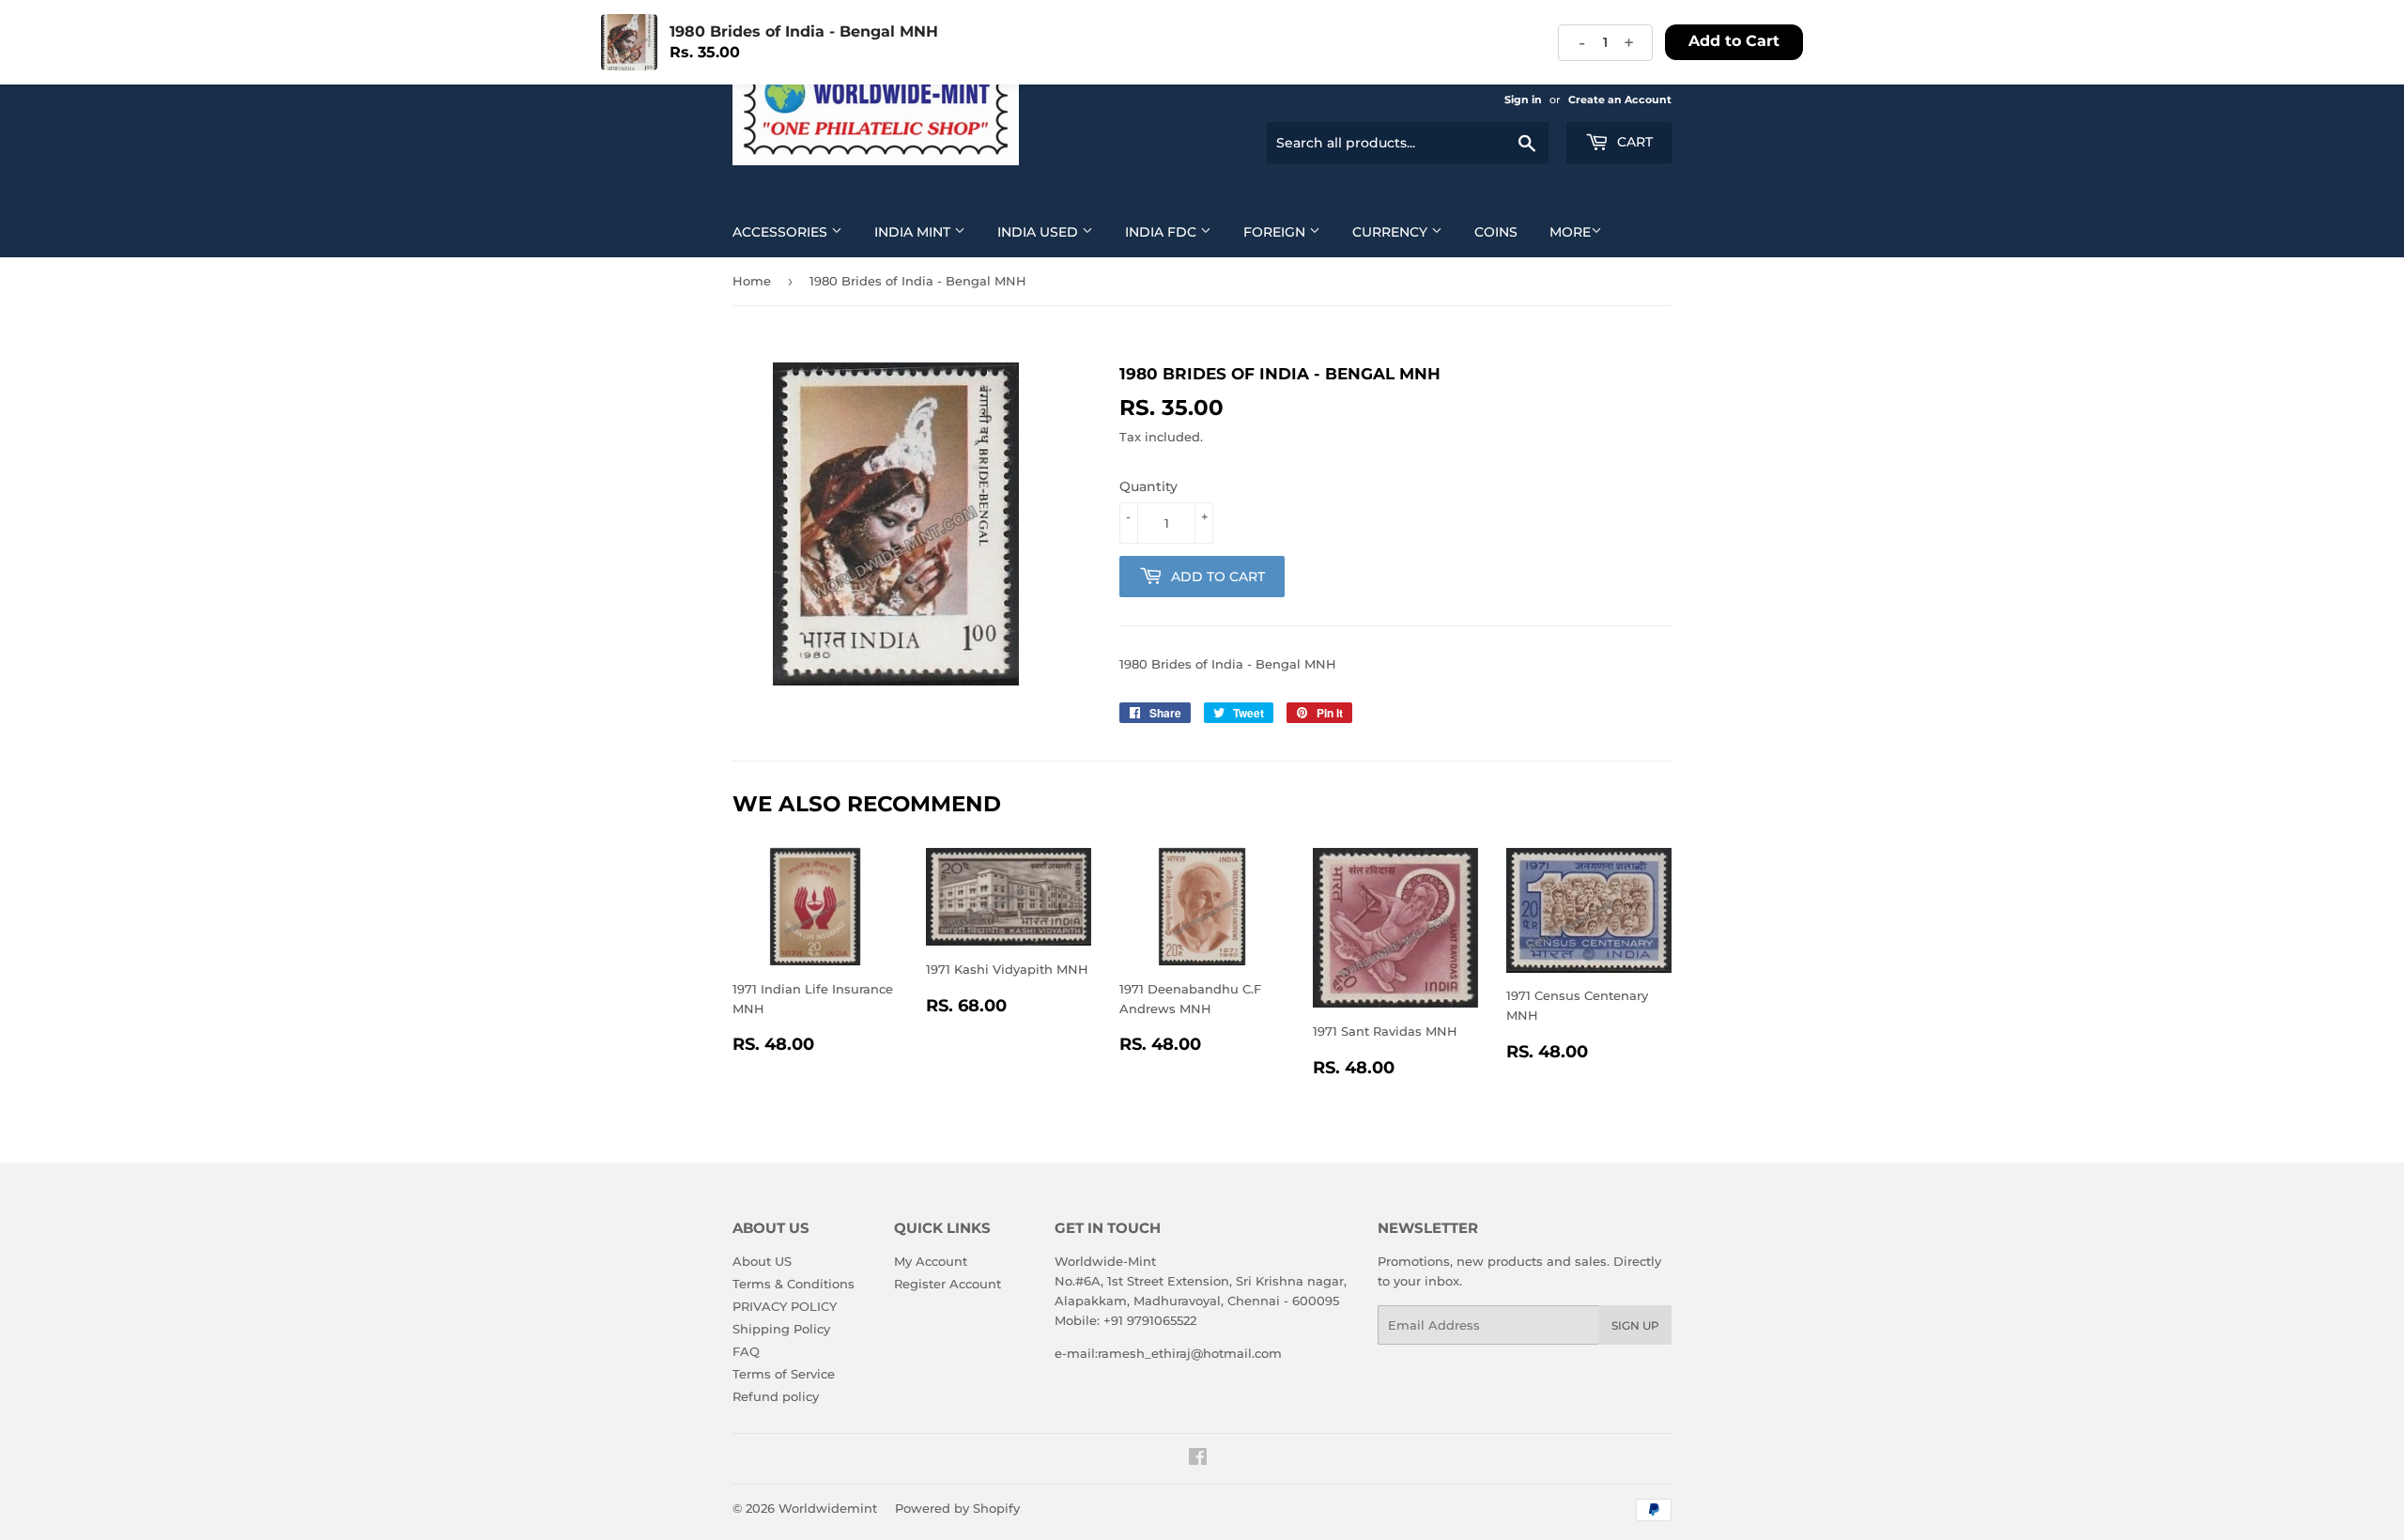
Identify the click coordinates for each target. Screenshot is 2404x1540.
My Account (931, 1261)
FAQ (746, 1351)
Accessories (782, 232)
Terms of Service (784, 1374)
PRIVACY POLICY (785, 1306)
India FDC (1163, 232)
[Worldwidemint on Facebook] (1198, 1459)
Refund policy (776, 1396)
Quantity (1148, 486)
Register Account (948, 1284)
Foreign (1276, 232)
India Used (1040, 232)
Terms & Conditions (794, 1284)
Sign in (1523, 100)
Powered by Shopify (957, 1508)
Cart (1633, 142)
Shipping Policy (781, 1329)
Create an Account (1620, 100)
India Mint (914, 232)
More (1570, 232)
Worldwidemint (828, 1508)
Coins (1496, 232)
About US (762, 1261)
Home (752, 281)
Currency (1392, 232)
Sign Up (1635, 1325)
